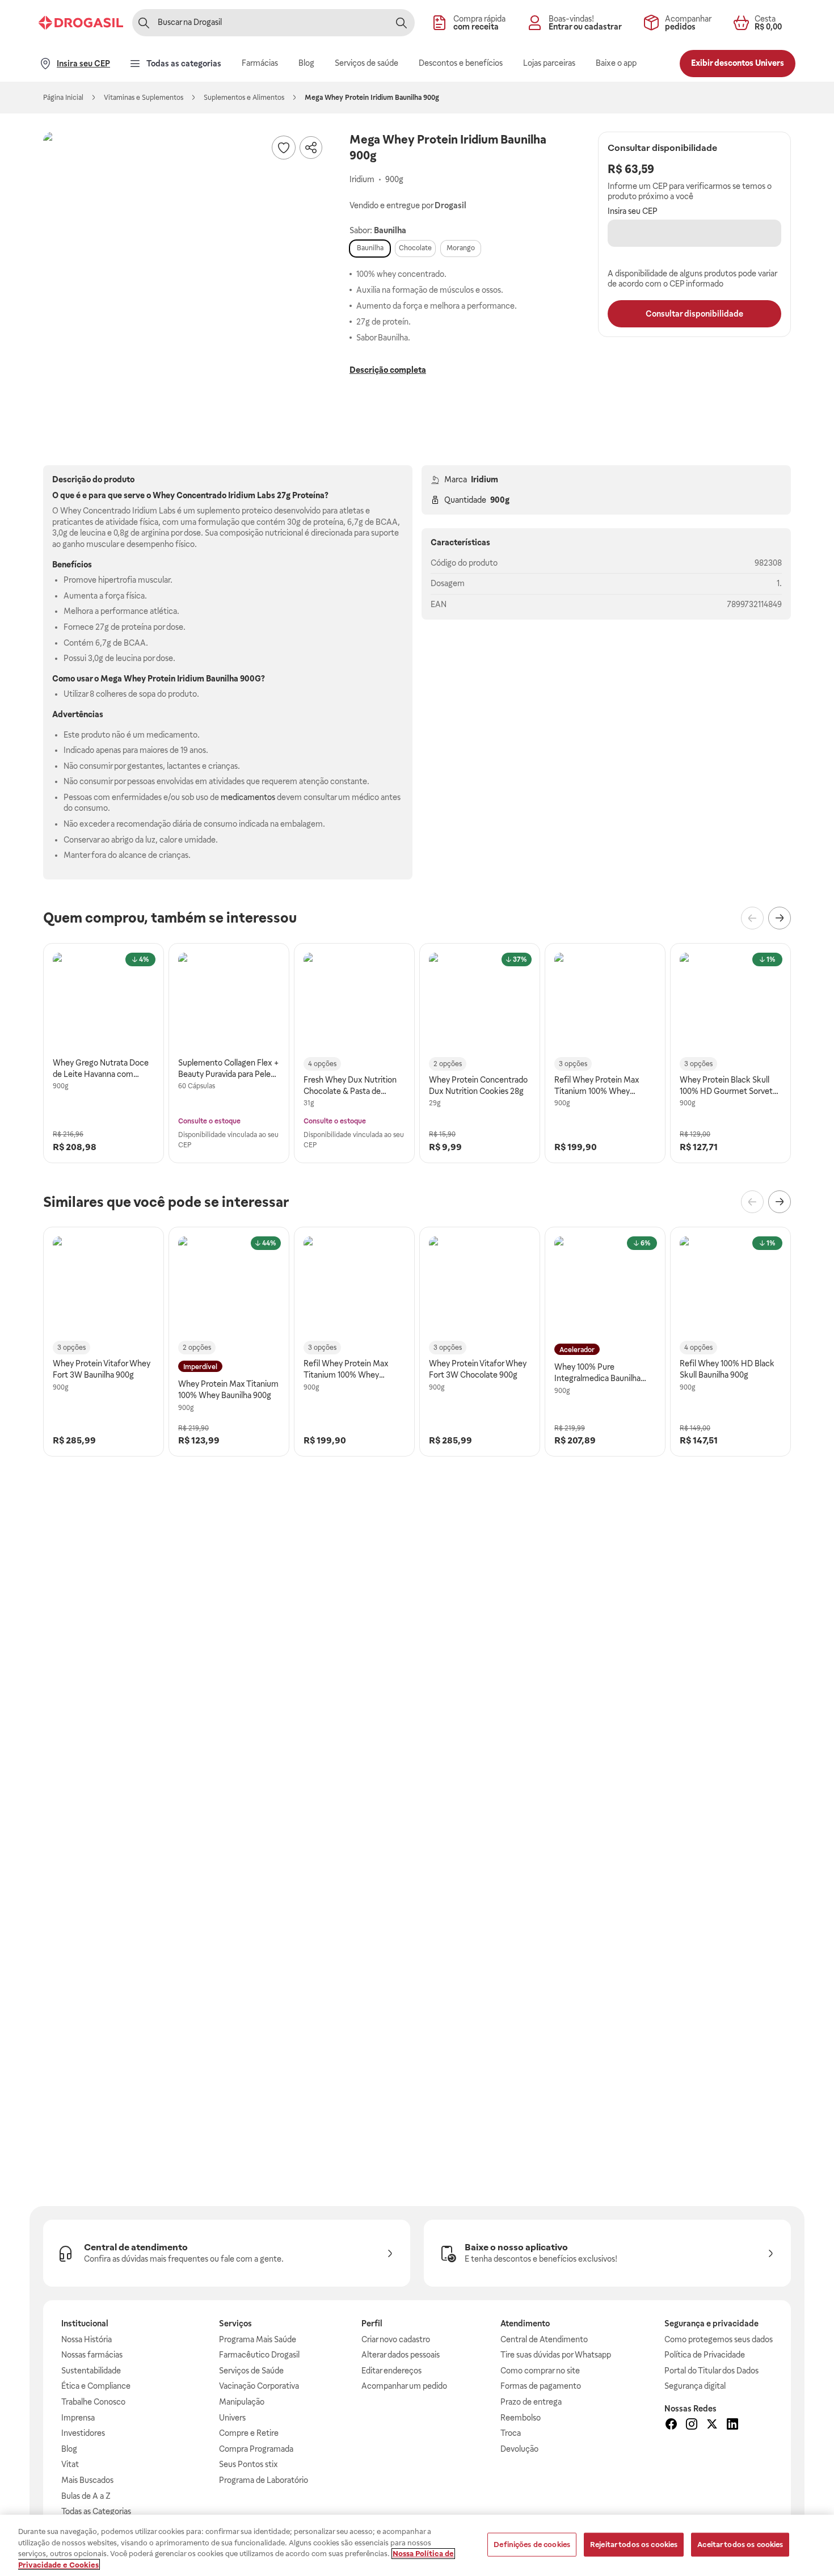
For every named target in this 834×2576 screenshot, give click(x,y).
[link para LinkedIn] (732, 2426)
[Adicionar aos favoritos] (284, 148)
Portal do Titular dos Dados (711, 2371)
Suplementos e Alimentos (244, 98)
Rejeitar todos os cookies (634, 2545)
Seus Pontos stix (248, 2464)
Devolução (519, 2449)
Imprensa (78, 2418)
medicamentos (248, 797)
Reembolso (521, 2418)
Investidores (83, 2433)
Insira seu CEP (633, 211)
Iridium (485, 479)
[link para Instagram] (692, 2426)
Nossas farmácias (92, 2355)
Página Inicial (63, 98)
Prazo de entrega (531, 2402)
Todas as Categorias (96, 2511)
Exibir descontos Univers (738, 63)
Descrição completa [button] (388, 370)
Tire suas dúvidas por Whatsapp (556, 2355)
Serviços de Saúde (251, 2371)
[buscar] (401, 23)
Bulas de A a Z (86, 2496)
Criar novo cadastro (396, 2339)
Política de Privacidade (705, 2355)
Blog (69, 2449)
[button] (185, 273)
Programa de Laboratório (264, 2480)
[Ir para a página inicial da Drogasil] (81, 23)
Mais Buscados (87, 2480)
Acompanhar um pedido (404, 2386)
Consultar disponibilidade (694, 314)
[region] (417, 2545)
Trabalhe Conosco (93, 2402)
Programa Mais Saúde (258, 2339)
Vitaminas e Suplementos (144, 98)
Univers (232, 2418)
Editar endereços (391, 2371)
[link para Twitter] (712, 2426)
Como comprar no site (540, 2371)
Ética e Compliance (96, 2386)
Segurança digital (695, 2386)
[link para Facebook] (671, 2426)
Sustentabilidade (91, 2371)
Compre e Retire (249, 2433)
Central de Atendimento (544, 2339)
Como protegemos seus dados (719, 2339)
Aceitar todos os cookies (740, 2545)
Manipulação (242, 2402)
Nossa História (87, 2339)
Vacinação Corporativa (259, 2386)
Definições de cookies (532, 2545)
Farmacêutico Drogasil (259, 2355)
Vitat (70, 2464)
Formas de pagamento (541, 2386)
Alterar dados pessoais (401, 2355)
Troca (511, 2433)
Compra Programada (256, 2449)
